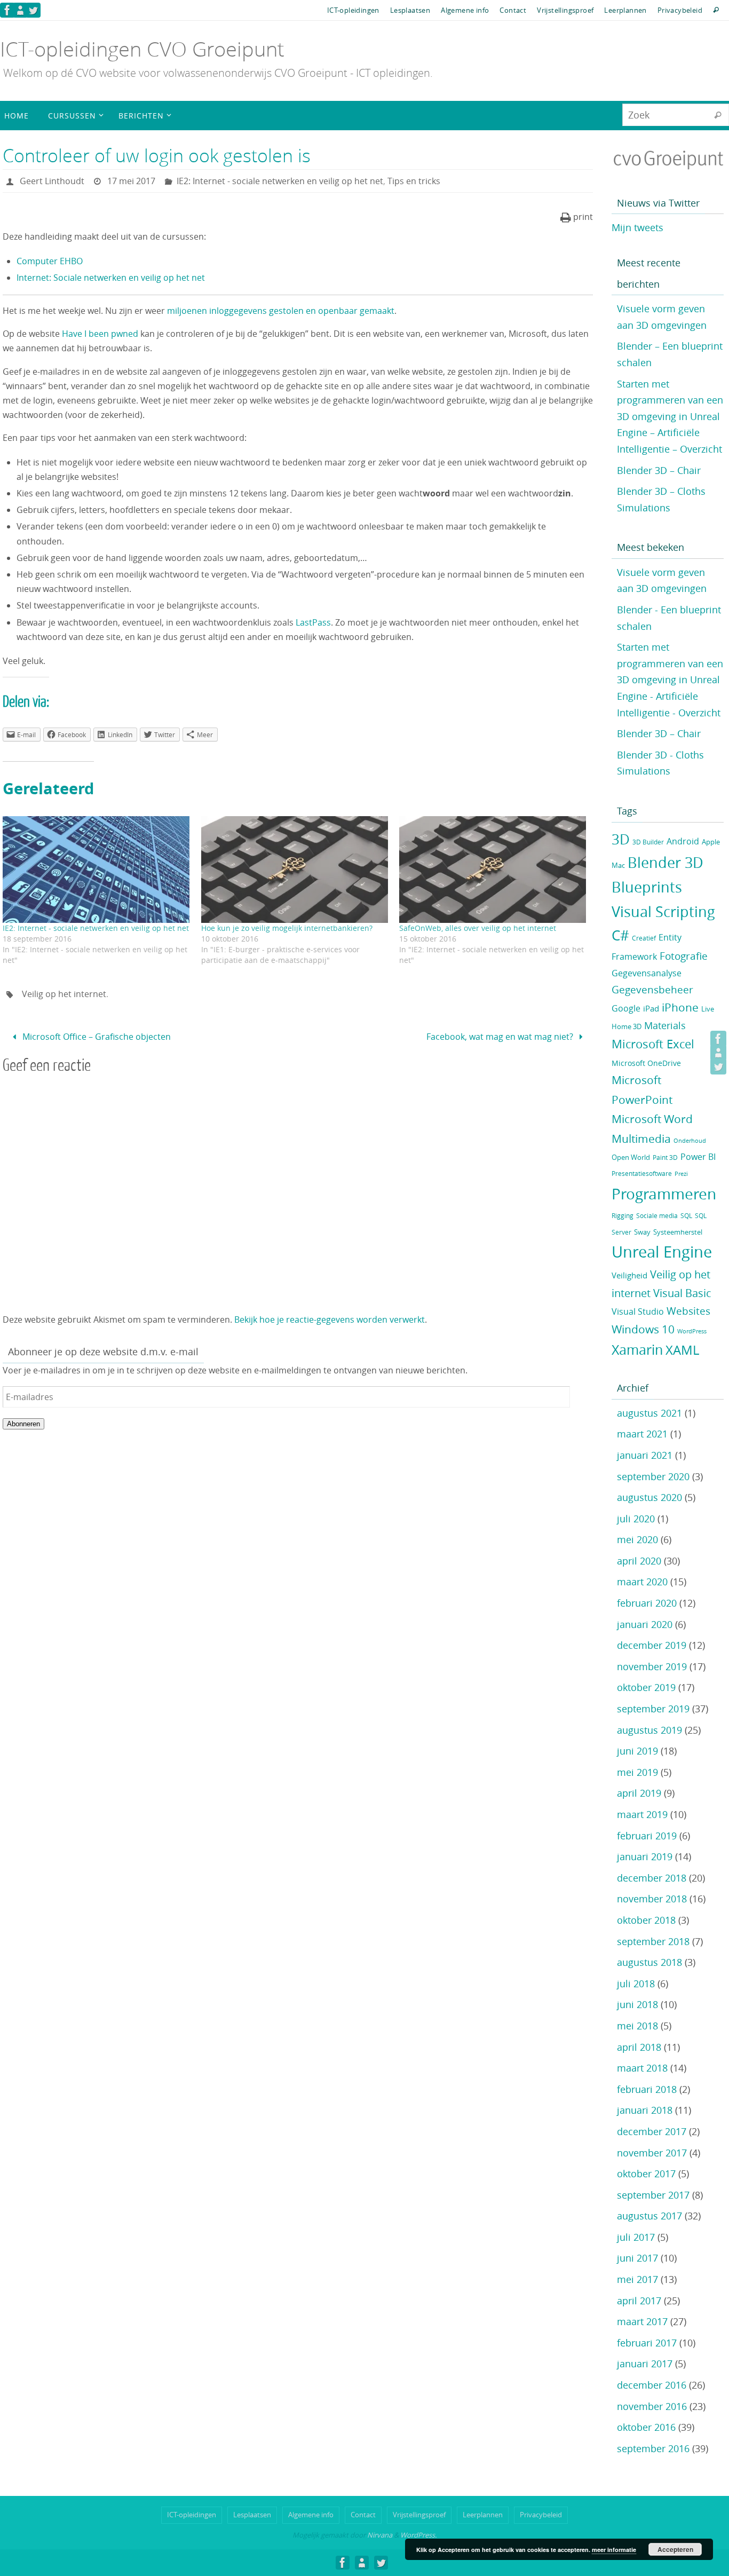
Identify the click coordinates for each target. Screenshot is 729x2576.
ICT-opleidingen (353, 10)
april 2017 (639, 2301)
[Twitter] (33, 10)
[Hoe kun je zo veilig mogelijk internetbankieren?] (295, 870)
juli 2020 (636, 1519)
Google (626, 1009)
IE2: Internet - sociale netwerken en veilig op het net (280, 181)
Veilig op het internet (64, 994)
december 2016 (652, 2385)
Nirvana (380, 2535)
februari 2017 (647, 2343)
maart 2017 (642, 2321)
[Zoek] (718, 115)
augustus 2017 (649, 2216)
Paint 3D (665, 1157)
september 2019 (653, 1709)
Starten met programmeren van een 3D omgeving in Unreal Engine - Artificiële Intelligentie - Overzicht (670, 679)
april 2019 (639, 1793)
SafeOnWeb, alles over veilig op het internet (478, 928)
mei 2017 (637, 2279)
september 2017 (653, 2195)
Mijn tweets (637, 227)
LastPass (313, 622)
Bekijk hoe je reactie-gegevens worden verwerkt (330, 1319)
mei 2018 (637, 2026)
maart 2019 (642, 1814)
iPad (651, 1009)
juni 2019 (637, 1751)
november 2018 (652, 1899)
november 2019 (652, 1666)
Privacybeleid (680, 10)
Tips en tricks (414, 181)
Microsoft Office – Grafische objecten (96, 1037)
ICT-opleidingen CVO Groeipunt (142, 49)
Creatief (644, 938)
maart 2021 (642, 1434)
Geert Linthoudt (52, 181)
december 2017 (652, 2131)
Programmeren (664, 1194)
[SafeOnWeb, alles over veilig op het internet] (493, 870)
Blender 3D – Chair (659, 470)
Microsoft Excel (653, 1044)
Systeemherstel (678, 1232)
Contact (513, 10)
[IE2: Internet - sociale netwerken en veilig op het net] (97, 870)
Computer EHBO (50, 261)
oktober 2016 (646, 2427)
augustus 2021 (649, 1413)
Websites (688, 1311)
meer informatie (614, 2550)
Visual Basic (682, 1293)
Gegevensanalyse (647, 973)
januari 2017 (645, 2364)
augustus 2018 (649, 1962)
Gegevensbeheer (652, 990)
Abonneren (23, 1424)
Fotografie (684, 956)
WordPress (692, 1331)
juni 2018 (637, 2004)
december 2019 (652, 1645)
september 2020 (653, 1476)
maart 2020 (642, 1582)
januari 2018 (645, 2110)
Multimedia (641, 1139)
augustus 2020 (649, 1497)
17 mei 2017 (131, 181)
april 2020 (639, 1561)
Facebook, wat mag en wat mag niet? (501, 1037)
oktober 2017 (646, 2174)
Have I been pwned (101, 334)
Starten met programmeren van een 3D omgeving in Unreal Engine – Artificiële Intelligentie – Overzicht (670, 416)
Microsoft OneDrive (646, 1063)
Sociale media (657, 1216)
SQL (686, 1216)
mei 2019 (637, 1772)
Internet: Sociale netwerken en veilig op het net (111, 278)
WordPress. (418, 2535)
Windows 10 (643, 1329)
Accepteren (675, 2549)
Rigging (623, 1216)
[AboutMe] (20, 10)
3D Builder (648, 842)
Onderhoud (690, 1141)
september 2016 (653, 2448)
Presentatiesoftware (642, 1174)
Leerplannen (625, 10)
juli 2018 (636, 1984)
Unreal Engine (662, 1252)
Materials (665, 1026)
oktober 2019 (646, 1687)
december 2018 (652, 1878)
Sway (642, 1232)
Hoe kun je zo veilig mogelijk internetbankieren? (287, 928)
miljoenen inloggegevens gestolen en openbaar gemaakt (281, 311)
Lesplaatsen (410, 10)
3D (621, 839)
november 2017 (652, 2153)
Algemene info (465, 10)
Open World (631, 1157)
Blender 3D (665, 863)
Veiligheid (629, 1275)
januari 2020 (645, 1624)
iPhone (680, 1007)
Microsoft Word (652, 1119)
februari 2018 (647, 2089)
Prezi (681, 1174)
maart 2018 (642, 2068)
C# (620, 935)
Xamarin (637, 1350)
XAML (682, 1350)
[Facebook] (7, 10)
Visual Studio (638, 1312)
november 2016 (652, 2406)
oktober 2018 (646, 1920)
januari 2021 (645, 1455)
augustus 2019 (649, 1730)
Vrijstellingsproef (565, 10)
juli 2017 (636, 2237)
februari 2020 (647, 1603)
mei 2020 (637, 1539)
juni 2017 (637, 2258)
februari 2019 (647, 1836)
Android (683, 841)
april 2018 (639, 2047)
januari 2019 (645, 1856)
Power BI (698, 1157)
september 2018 (653, 1941)
